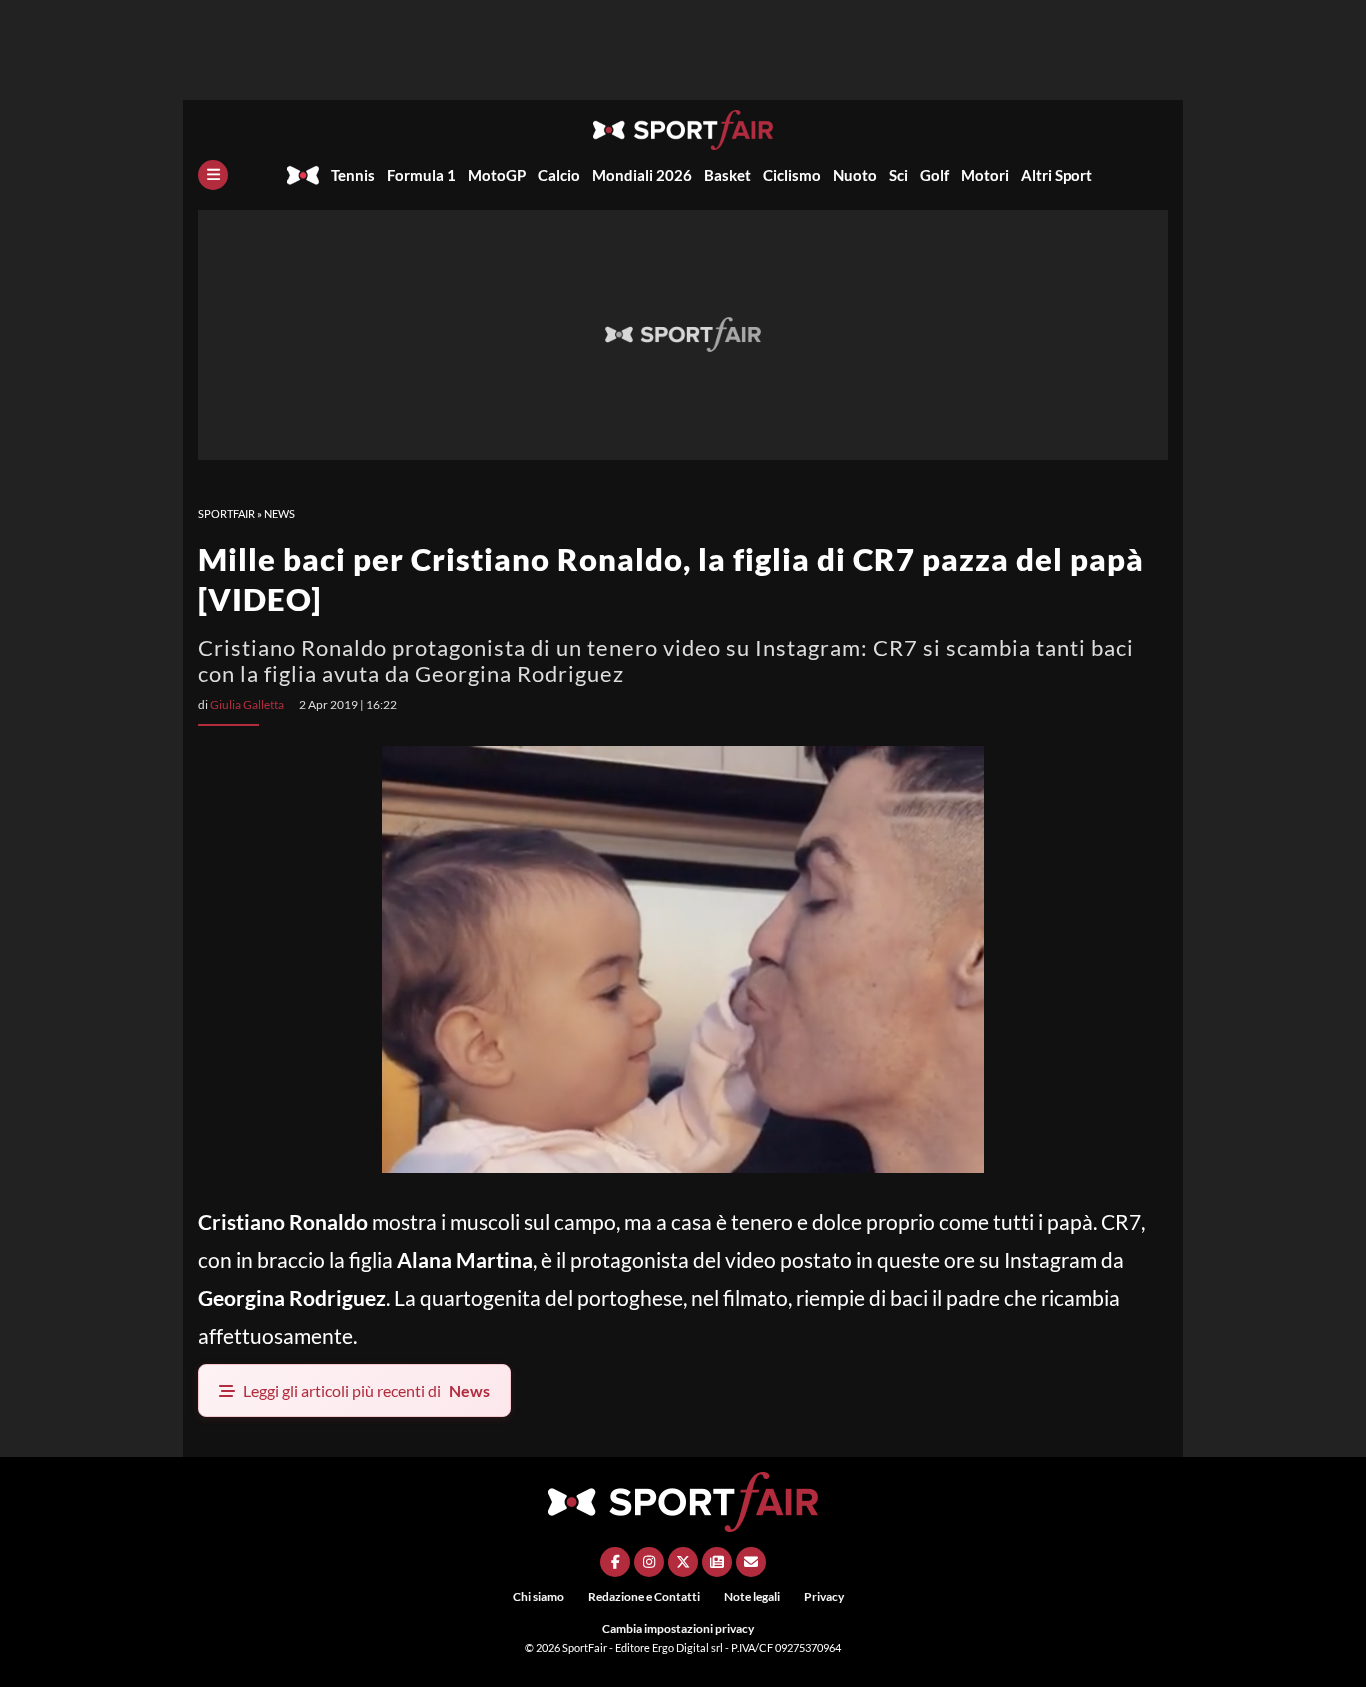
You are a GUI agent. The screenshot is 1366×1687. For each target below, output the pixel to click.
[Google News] (717, 1562)
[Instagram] (649, 1562)
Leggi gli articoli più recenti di (366, 1390)
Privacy (824, 1596)
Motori (985, 175)
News (279, 513)
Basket (727, 175)
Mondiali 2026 (642, 175)
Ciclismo (792, 175)
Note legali (752, 1596)
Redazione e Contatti (644, 1596)
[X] (683, 1562)
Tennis (353, 175)
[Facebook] (615, 1562)
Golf (934, 175)
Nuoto (855, 175)
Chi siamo (538, 1596)
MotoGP (497, 175)
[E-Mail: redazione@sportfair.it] (751, 1562)
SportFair (226, 513)
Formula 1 (421, 175)
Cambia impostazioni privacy (678, 1628)
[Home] (303, 175)
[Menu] (213, 175)
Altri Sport (1056, 175)
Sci (898, 175)
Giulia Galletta (247, 704)
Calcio (559, 175)
